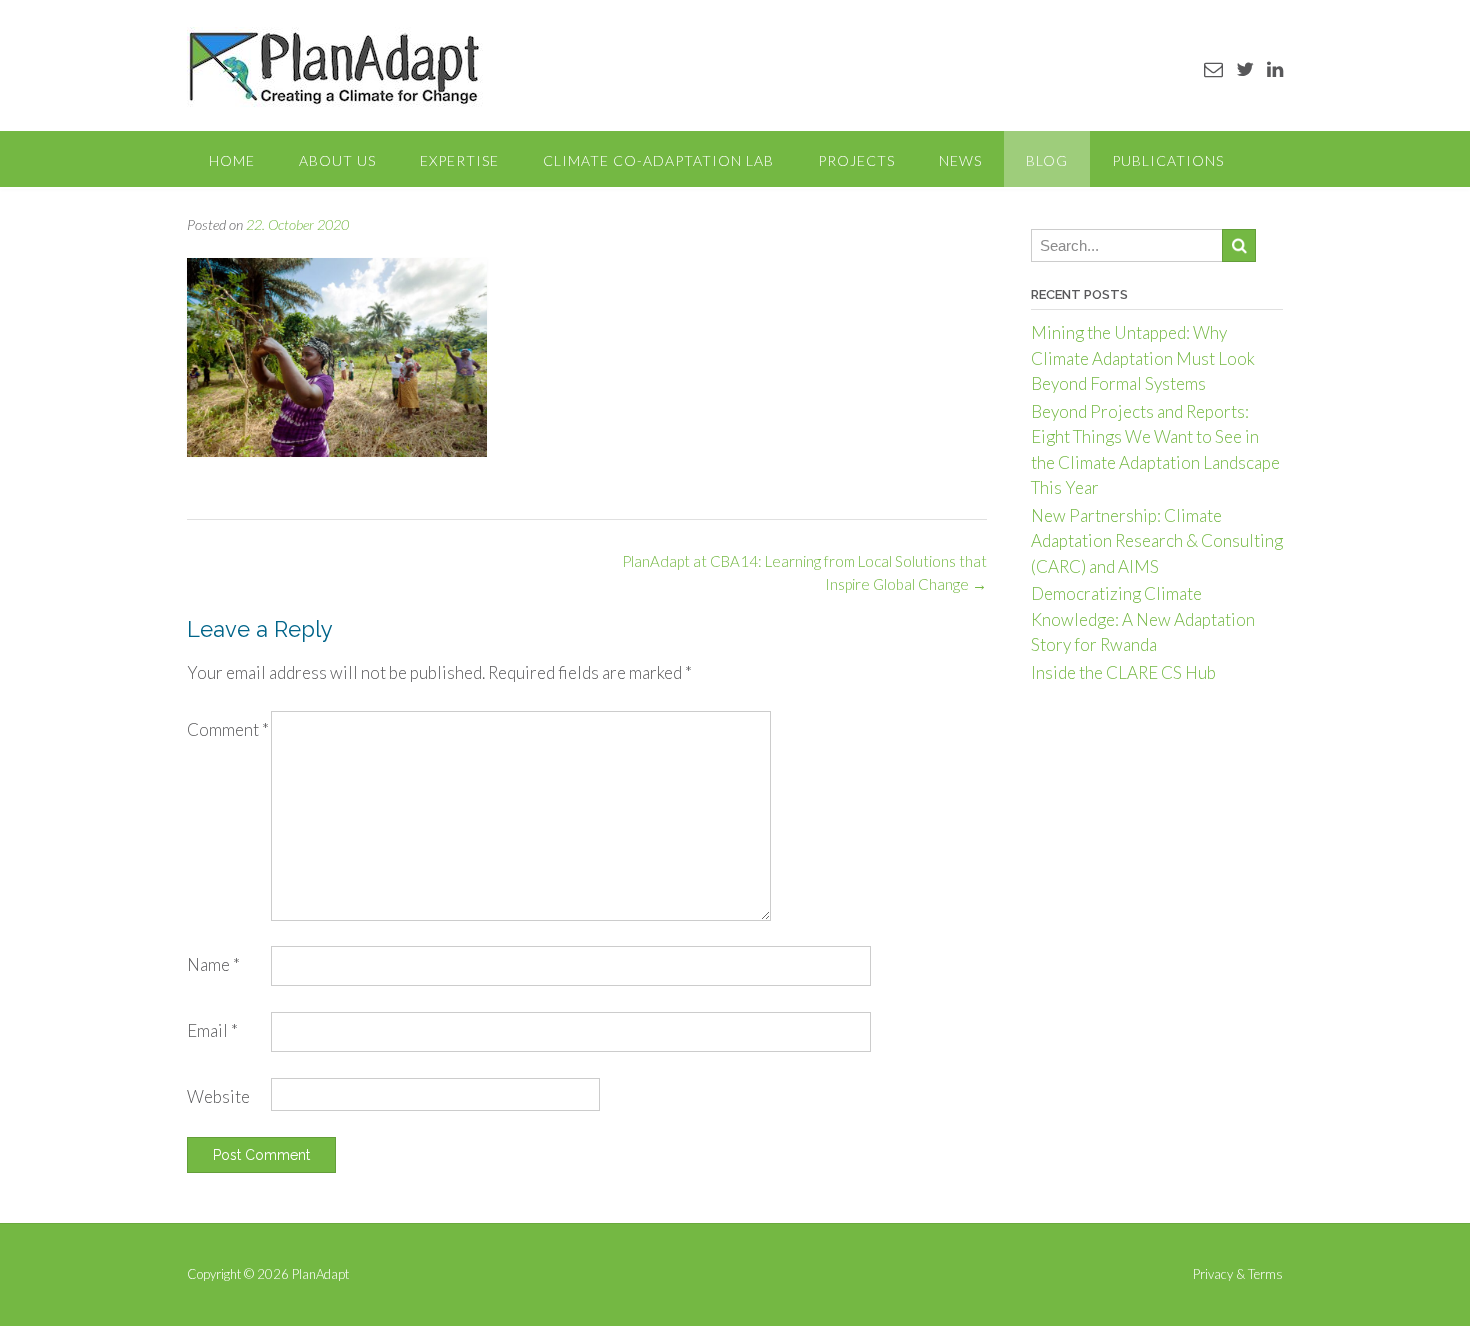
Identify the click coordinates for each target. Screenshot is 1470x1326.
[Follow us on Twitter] (1245, 68)
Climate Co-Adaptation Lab (658, 160)
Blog (1047, 160)
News (960, 160)
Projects (856, 160)
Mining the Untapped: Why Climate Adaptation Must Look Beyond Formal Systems (1143, 358)
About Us (337, 160)
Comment (228, 729)
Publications (1168, 160)
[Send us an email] (1213, 68)
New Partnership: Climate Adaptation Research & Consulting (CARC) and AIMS (1157, 541)
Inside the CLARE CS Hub (1123, 672)
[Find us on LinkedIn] (1275, 68)
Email (212, 1030)
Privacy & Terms (1238, 1274)
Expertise (459, 160)
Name (213, 964)
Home (232, 160)
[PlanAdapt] (335, 67)
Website (218, 1096)
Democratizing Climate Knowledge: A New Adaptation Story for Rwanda (1143, 619)
